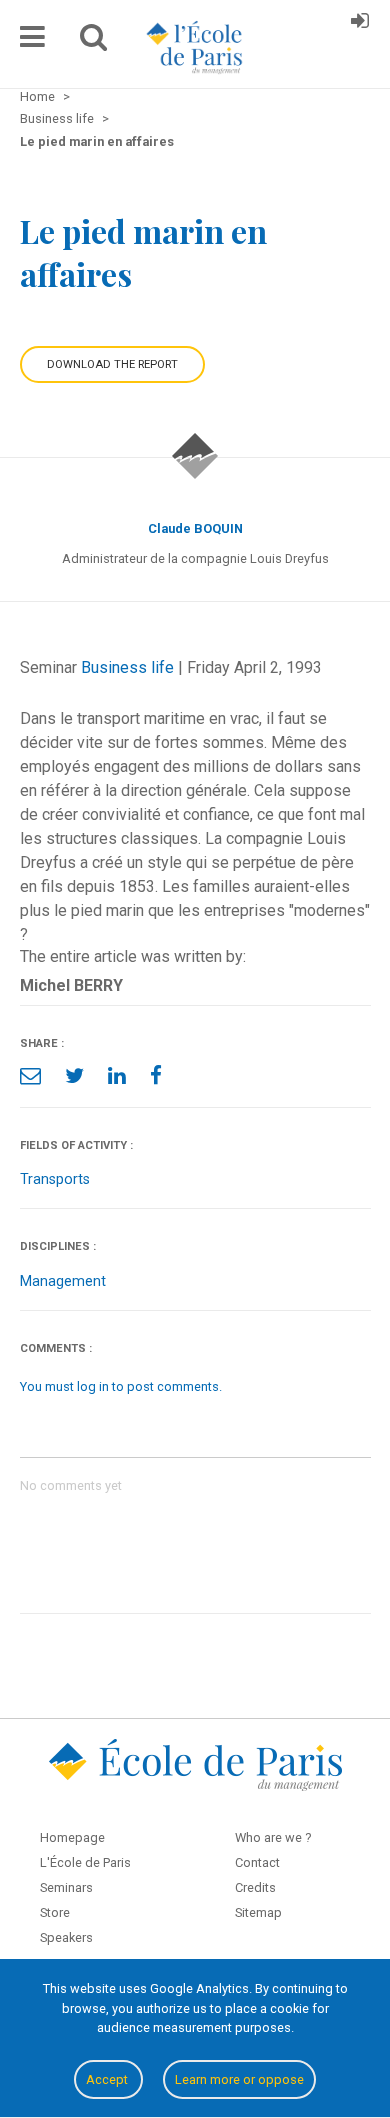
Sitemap (258, 1912)
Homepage (72, 1837)
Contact (257, 1862)
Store (55, 1912)
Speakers (66, 1937)
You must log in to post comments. (121, 1386)
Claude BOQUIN (195, 528)
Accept (108, 2079)
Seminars (66, 1887)
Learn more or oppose (239, 2079)
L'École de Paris (85, 1862)
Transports (55, 1179)
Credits (255, 1887)
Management (63, 1281)
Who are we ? (273, 1837)
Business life (127, 667)
